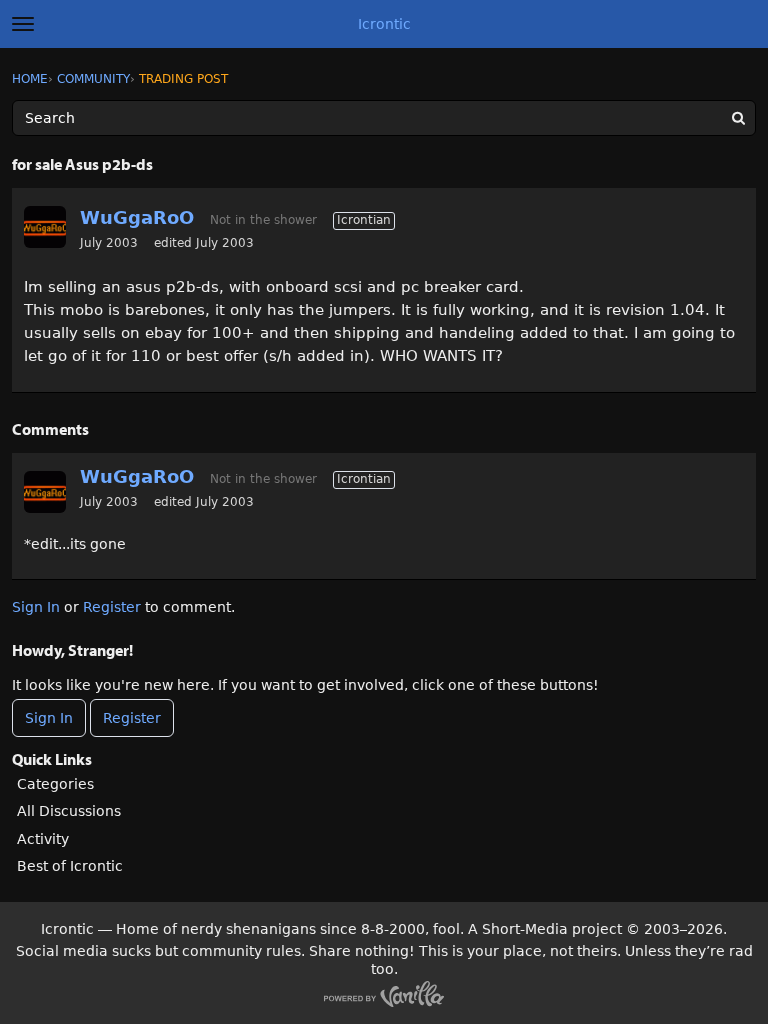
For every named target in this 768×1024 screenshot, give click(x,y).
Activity (43, 839)
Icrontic (384, 24)
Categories (55, 784)
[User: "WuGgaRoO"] (45, 227)
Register (112, 607)
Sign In (36, 607)
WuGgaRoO (137, 217)
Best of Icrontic (70, 866)
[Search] (738, 118)
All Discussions (69, 811)
